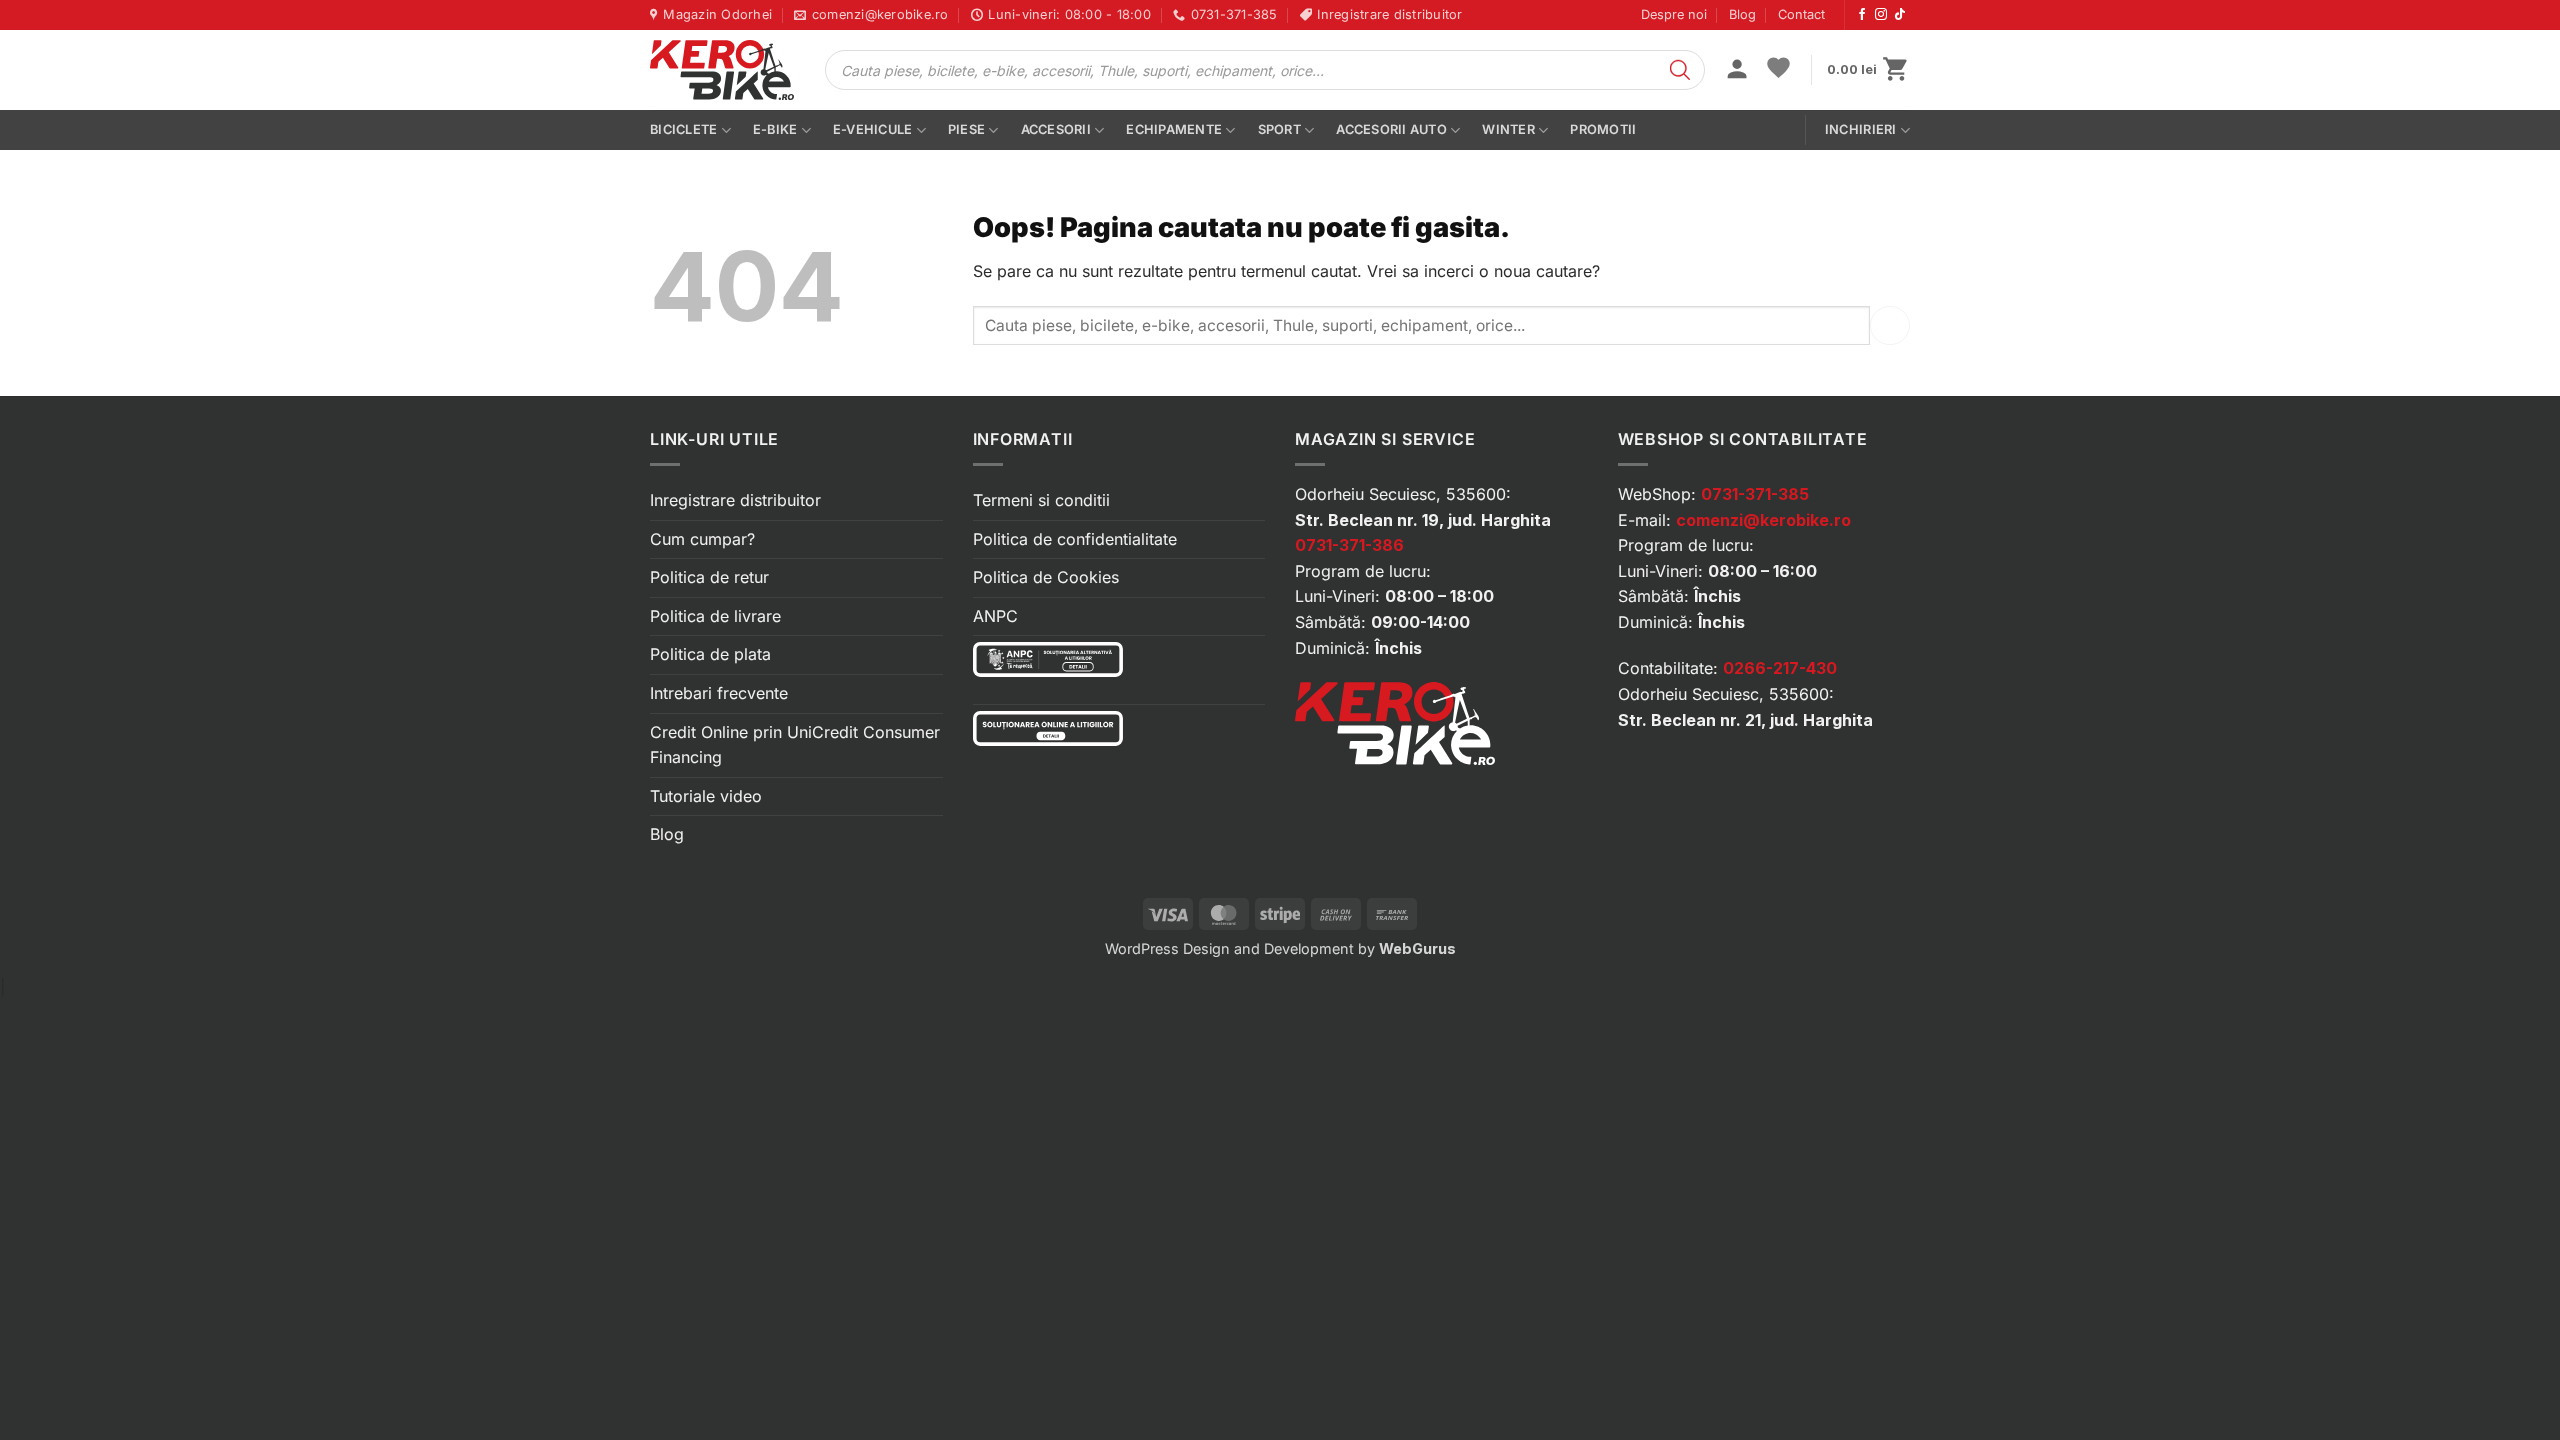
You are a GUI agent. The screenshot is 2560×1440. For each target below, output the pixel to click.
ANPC (995, 616)
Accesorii (1056, 129)
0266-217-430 (1780, 668)
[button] (1737, 71)
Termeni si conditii (1041, 500)
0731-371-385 (1755, 494)
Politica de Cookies (1046, 577)
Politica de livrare (715, 616)
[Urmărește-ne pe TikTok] (1900, 15)
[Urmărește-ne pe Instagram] (1881, 15)
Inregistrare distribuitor (735, 500)
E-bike (775, 129)
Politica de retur (709, 577)
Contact (1801, 14)
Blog (1742, 14)
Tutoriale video (706, 796)
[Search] (1680, 70)
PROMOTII (1603, 129)
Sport (1279, 129)
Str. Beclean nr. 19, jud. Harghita (1423, 520)
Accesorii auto (1391, 129)
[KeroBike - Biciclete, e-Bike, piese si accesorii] (722, 70)
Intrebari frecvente (719, 693)
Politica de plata (710, 654)
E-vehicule (873, 129)
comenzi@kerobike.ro (1763, 520)
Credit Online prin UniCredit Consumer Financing (795, 745)
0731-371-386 (1349, 545)
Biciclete (683, 129)
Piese (966, 129)
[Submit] (1890, 325)
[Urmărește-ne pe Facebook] (1862, 15)
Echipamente (1174, 129)
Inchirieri (1861, 129)
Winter (1508, 129)
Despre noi (1674, 14)
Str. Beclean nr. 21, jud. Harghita (1745, 720)
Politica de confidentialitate (1075, 539)
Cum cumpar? (702, 539)
